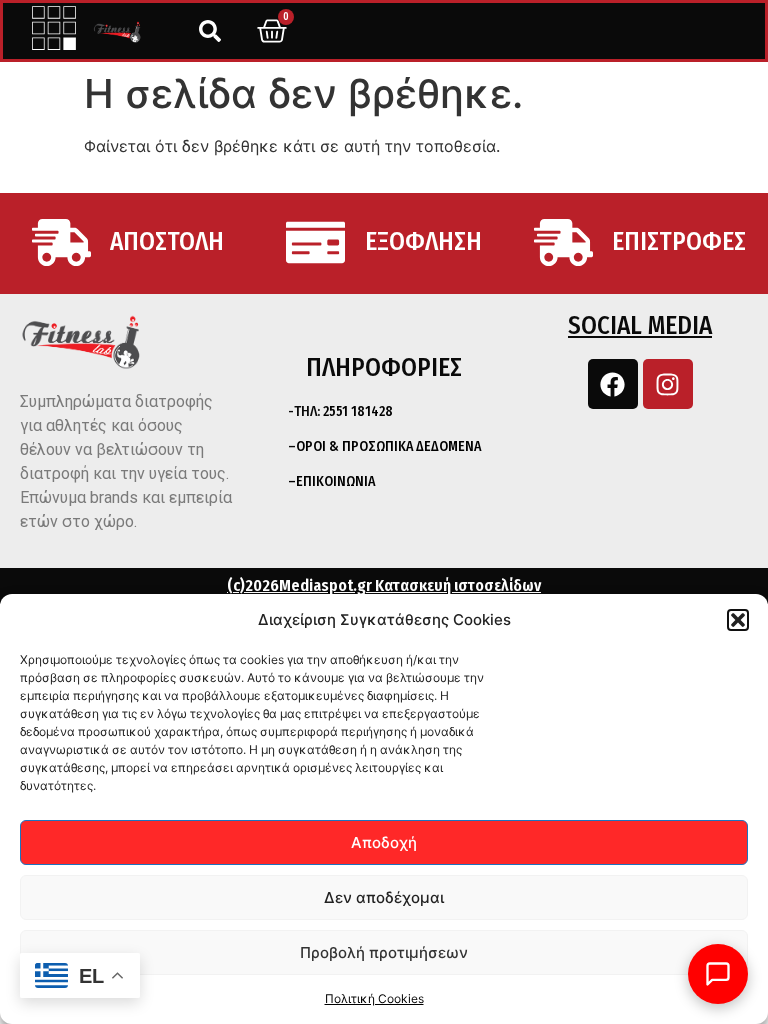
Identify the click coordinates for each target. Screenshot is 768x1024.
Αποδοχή (384, 842)
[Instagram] (668, 384)
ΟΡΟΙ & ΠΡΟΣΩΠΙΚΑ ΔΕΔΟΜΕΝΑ (388, 446)
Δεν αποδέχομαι (384, 897)
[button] (738, 620)
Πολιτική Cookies (374, 998)
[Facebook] (613, 384)
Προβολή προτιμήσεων (384, 952)
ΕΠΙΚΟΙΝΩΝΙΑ (335, 481)
